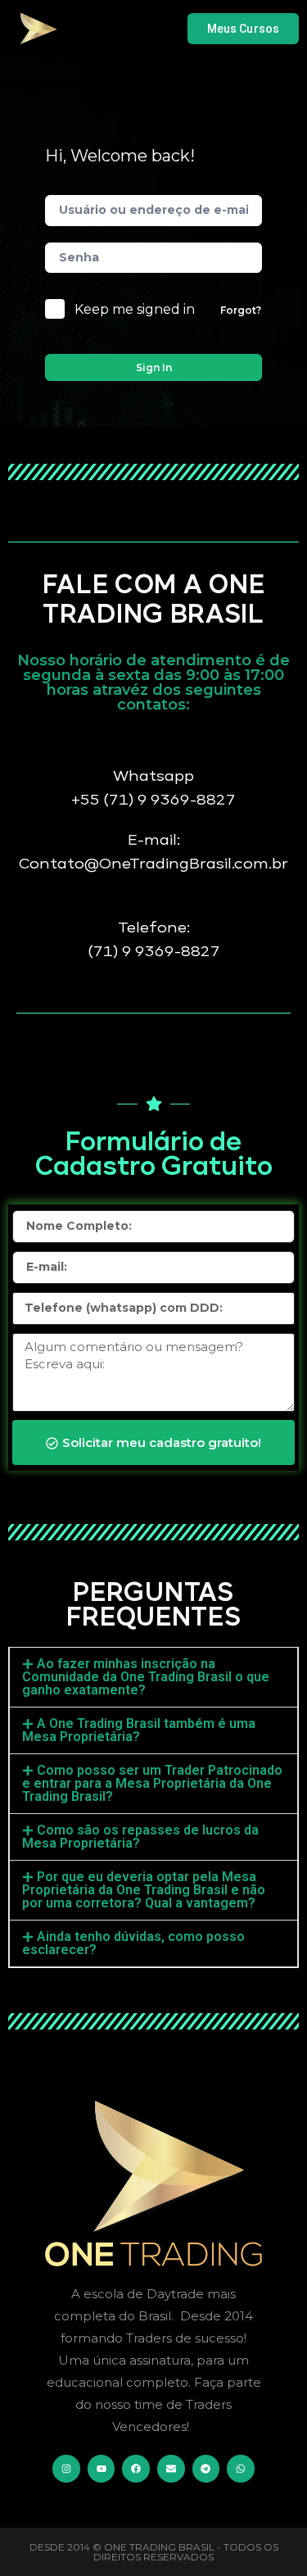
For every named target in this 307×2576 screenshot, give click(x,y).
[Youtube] (102, 2469)
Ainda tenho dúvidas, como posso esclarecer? (133, 1943)
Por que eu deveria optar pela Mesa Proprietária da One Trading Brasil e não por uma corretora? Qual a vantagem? (144, 1890)
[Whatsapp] (241, 2469)
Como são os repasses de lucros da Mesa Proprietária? (140, 1837)
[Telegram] (206, 2469)
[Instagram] (66, 2469)
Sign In (154, 367)
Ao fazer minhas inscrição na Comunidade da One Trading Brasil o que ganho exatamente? (146, 1677)
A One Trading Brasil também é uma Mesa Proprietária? (139, 1730)
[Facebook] (136, 2469)
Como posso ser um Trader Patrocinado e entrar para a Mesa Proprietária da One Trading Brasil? (152, 1783)
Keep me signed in (135, 309)
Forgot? (241, 310)
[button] (153, 1677)
